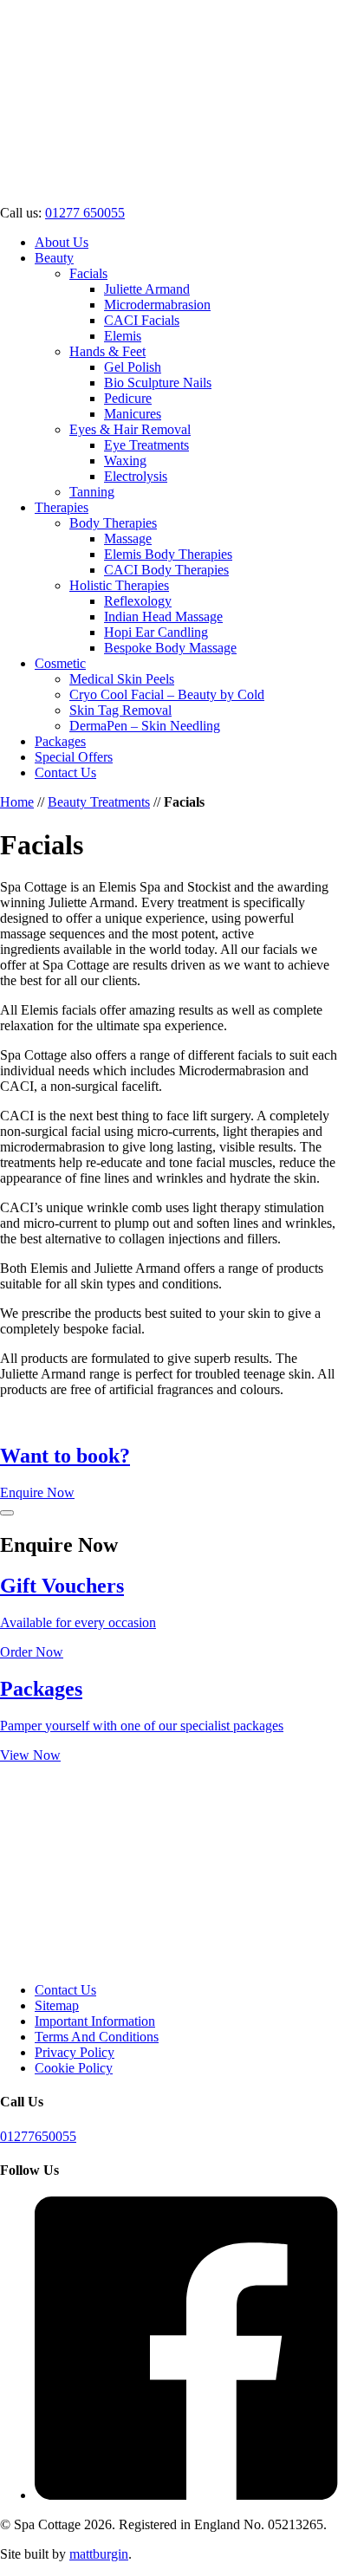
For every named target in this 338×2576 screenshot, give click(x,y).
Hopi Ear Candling (156, 632)
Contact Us (65, 772)
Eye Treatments (146, 445)
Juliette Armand (147, 289)
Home (17, 802)
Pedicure (128, 398)
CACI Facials (142, 320)
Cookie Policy (74, 2068)
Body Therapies (113, 523)
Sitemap (57, 2005)
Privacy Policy (75, 2052)
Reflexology (138, 601)
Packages (60, 741)
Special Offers (74, 757)
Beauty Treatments (99, 802)
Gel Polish (133, 367)
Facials (88, 273)
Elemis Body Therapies (168, 554)
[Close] (7, 1513)
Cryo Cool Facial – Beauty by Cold (167, 694)
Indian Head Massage (163, 616)
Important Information (95, 2021)
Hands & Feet (107, 351)
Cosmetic (60, 663)
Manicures (133, 414)
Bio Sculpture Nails (158, 383)
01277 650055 (85, 213)
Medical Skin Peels (122, 679)
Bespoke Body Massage (170, 648)
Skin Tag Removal (120, 710)
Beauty (54, 258)
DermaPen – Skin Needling (145, 726)
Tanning (92, 492)
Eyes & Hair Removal (130, 429)
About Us (62, 242)
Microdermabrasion (157, 305)
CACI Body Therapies (166, 570)
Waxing (125, 461)
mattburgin (99, 2554)
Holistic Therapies (119, 585)
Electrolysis (136, 476)
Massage (128, 539)
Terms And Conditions (97, 2037)
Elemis (123, 336)
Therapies (62, 507)
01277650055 (38, 2136)
